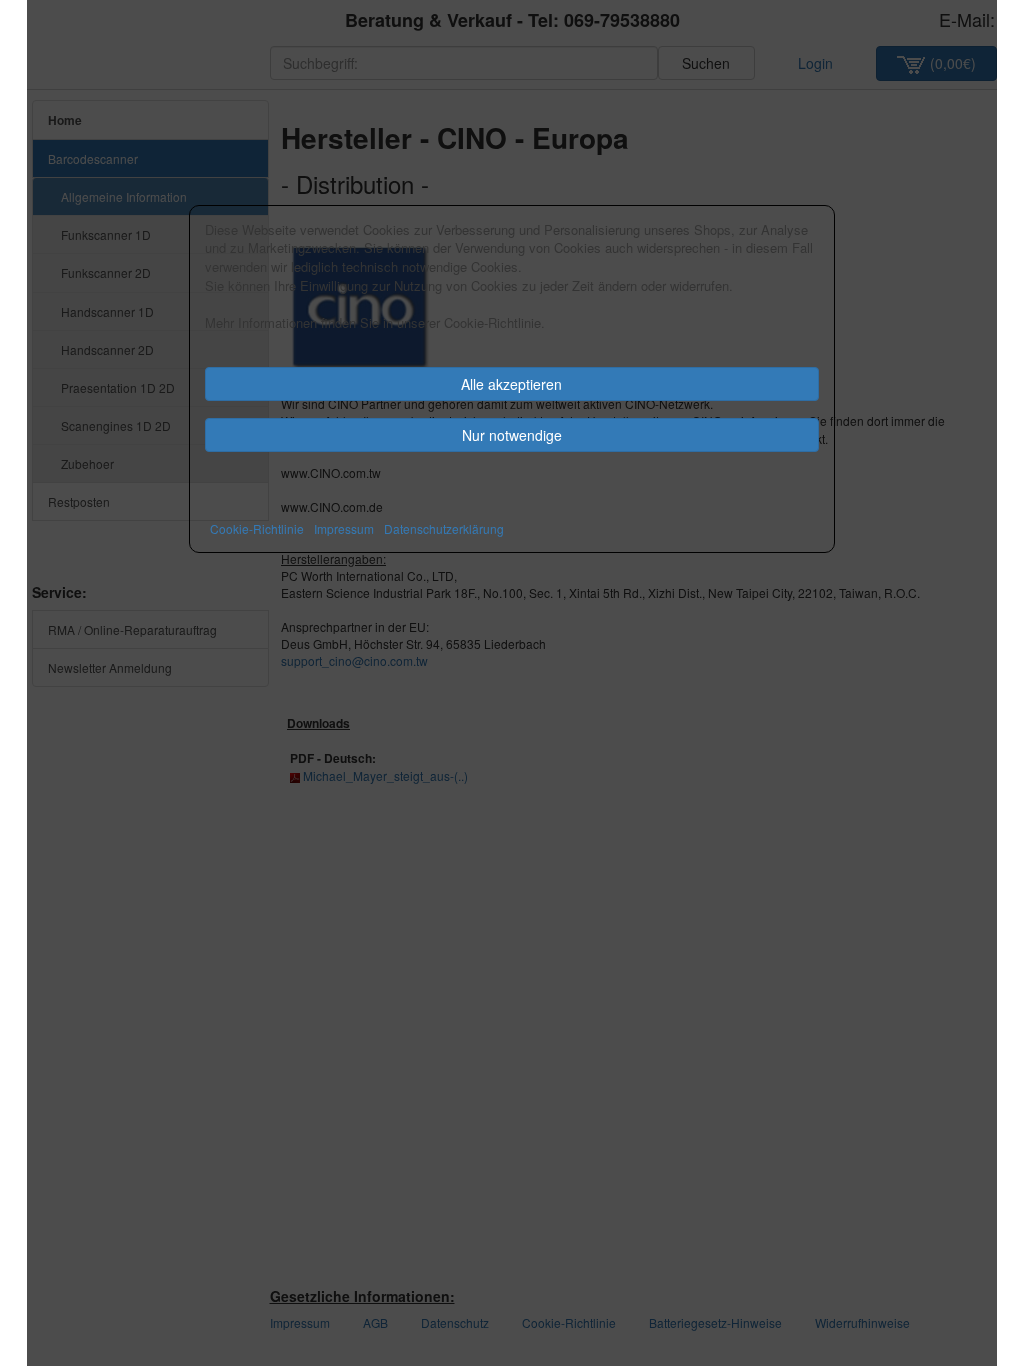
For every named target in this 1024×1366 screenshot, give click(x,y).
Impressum (344, 528)
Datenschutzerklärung (444, 528)
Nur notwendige (512, 435)
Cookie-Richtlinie (257, 528)
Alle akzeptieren (511, 384)
